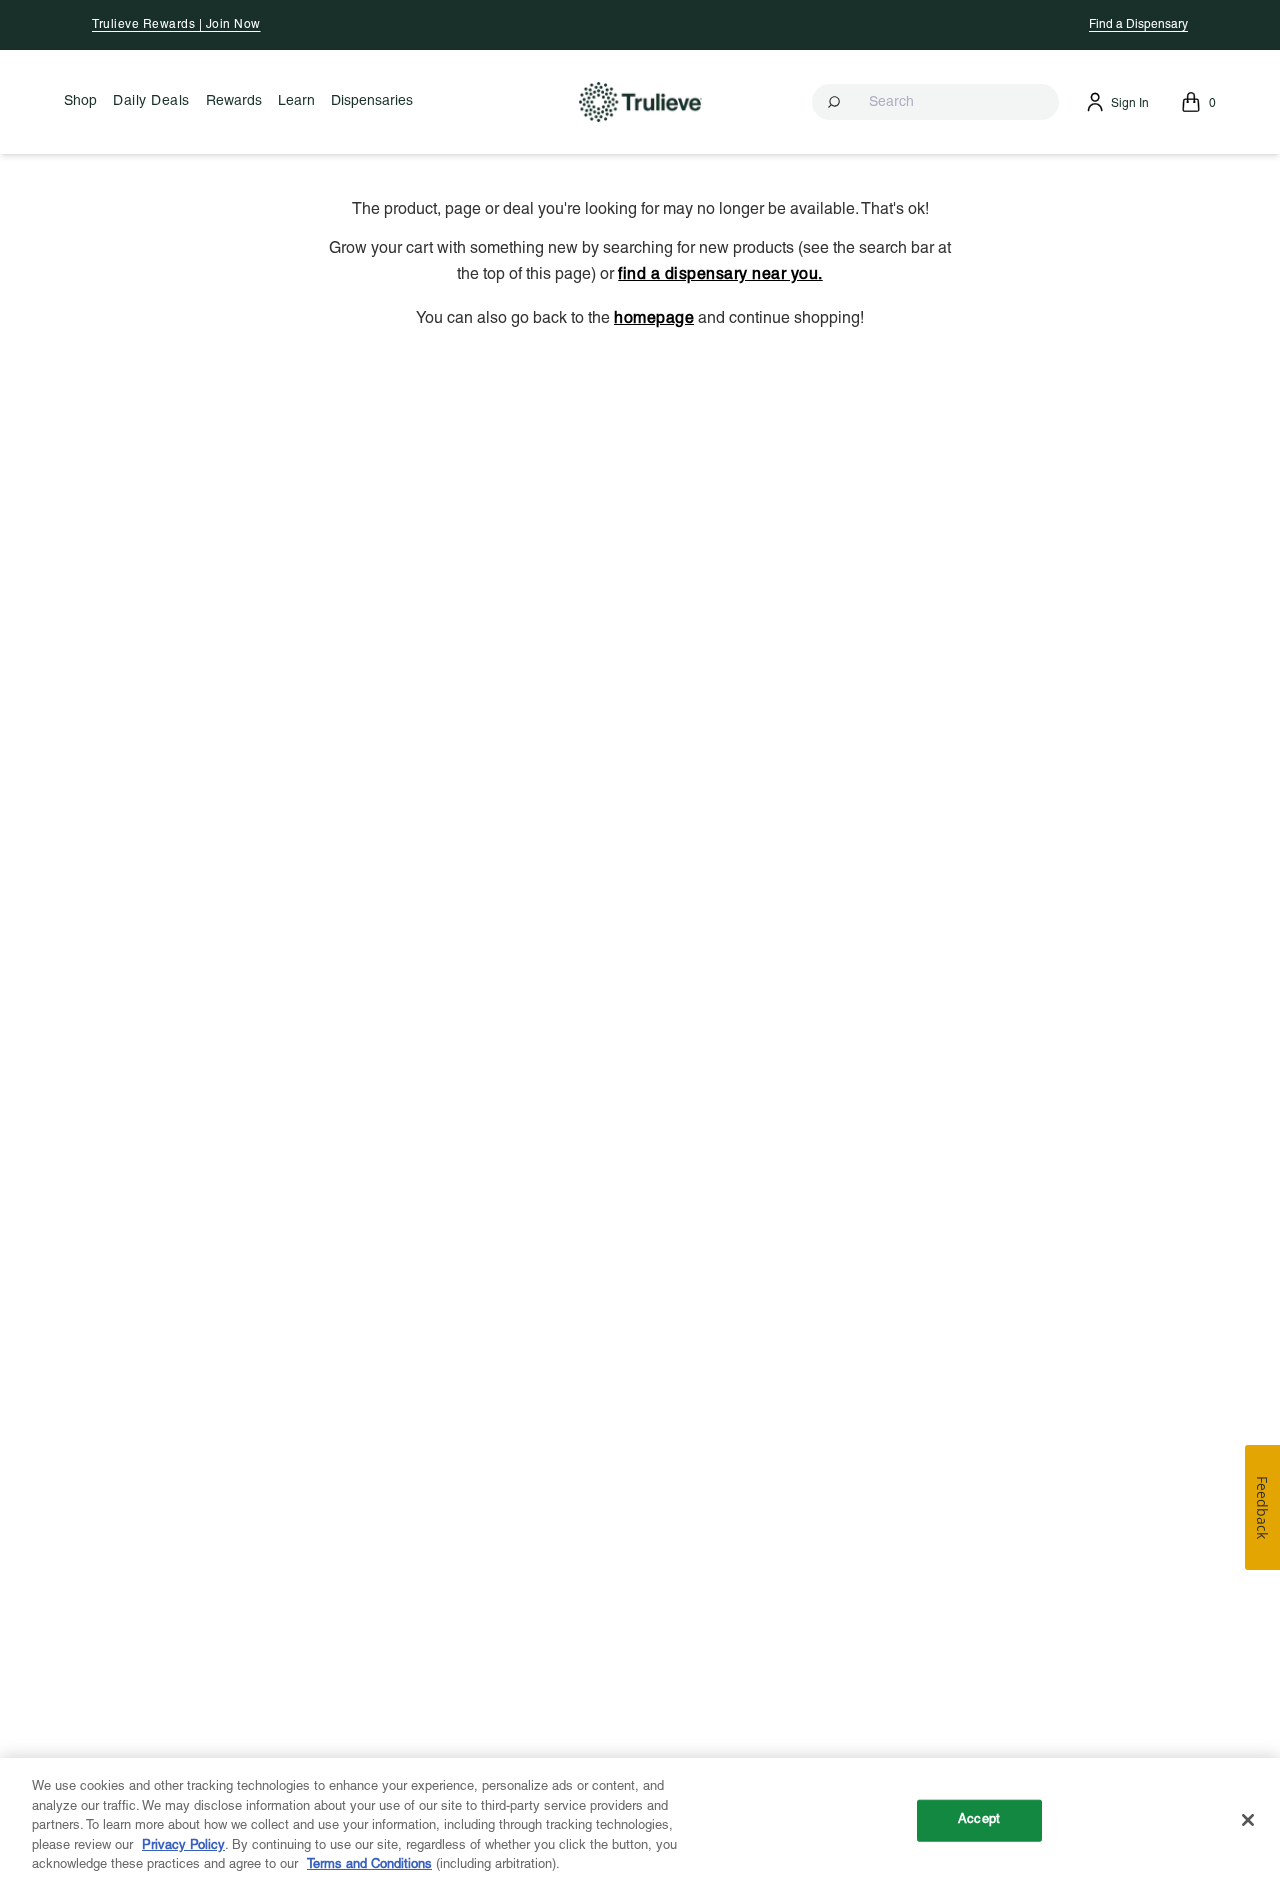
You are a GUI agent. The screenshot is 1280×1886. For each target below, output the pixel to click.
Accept (979, 1820)
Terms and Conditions (369, 1865)
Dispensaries (372, 101)
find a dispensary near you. (720, 275)
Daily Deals (151, 101)
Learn (296, 101)
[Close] (1248, 1820)
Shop (80, 101)
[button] (935, 102)
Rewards (234, 101)
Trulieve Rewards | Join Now (176, 24)
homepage (654, 319)
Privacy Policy (183, 1846)
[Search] (835, 102)
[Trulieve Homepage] (640, 101)
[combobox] (935, 102)
